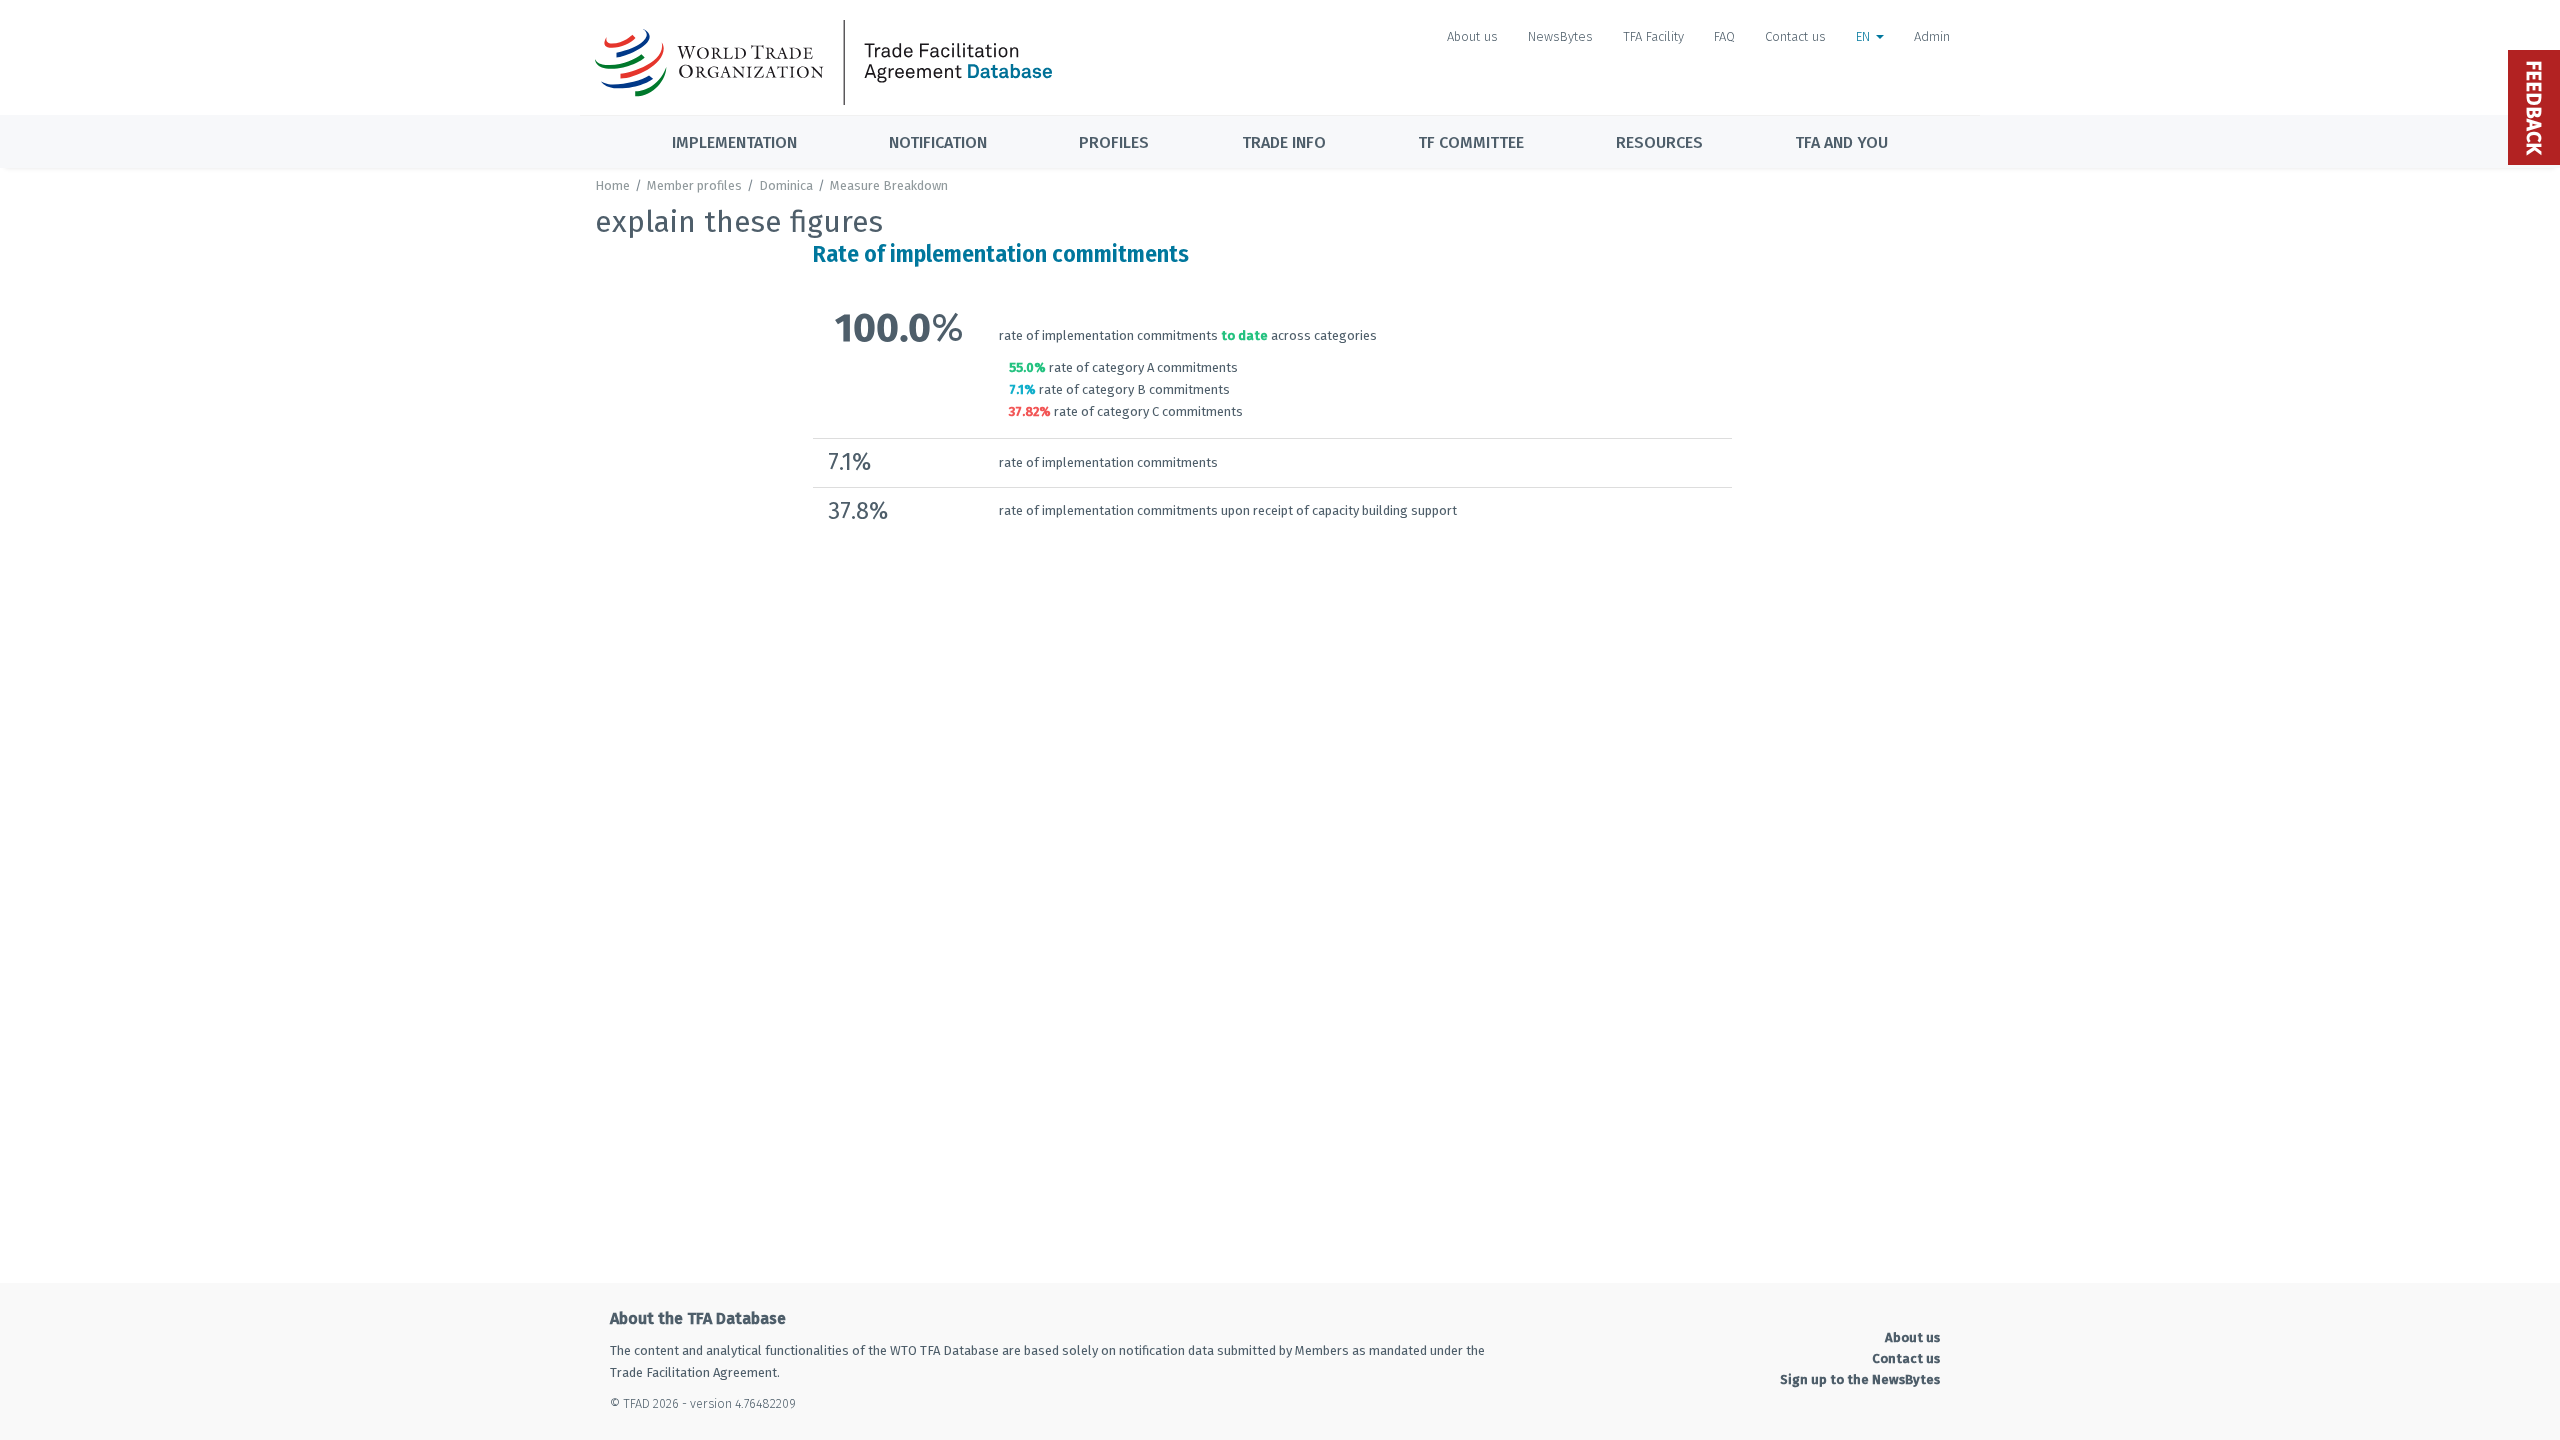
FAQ (1724, 36)
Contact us (1795, 36)
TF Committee (1471, 142)
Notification (938, 142)
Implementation (734, 142)
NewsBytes (1560, 36)
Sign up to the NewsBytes (1860, 1379)
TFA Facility (1653, 36)
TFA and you (1841, 142)
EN (1865, 36)
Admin (1932, 36)
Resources (1659, 142)
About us (1472, 36)
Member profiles (694, 185)
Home (612, 185)
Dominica (786, 185)
